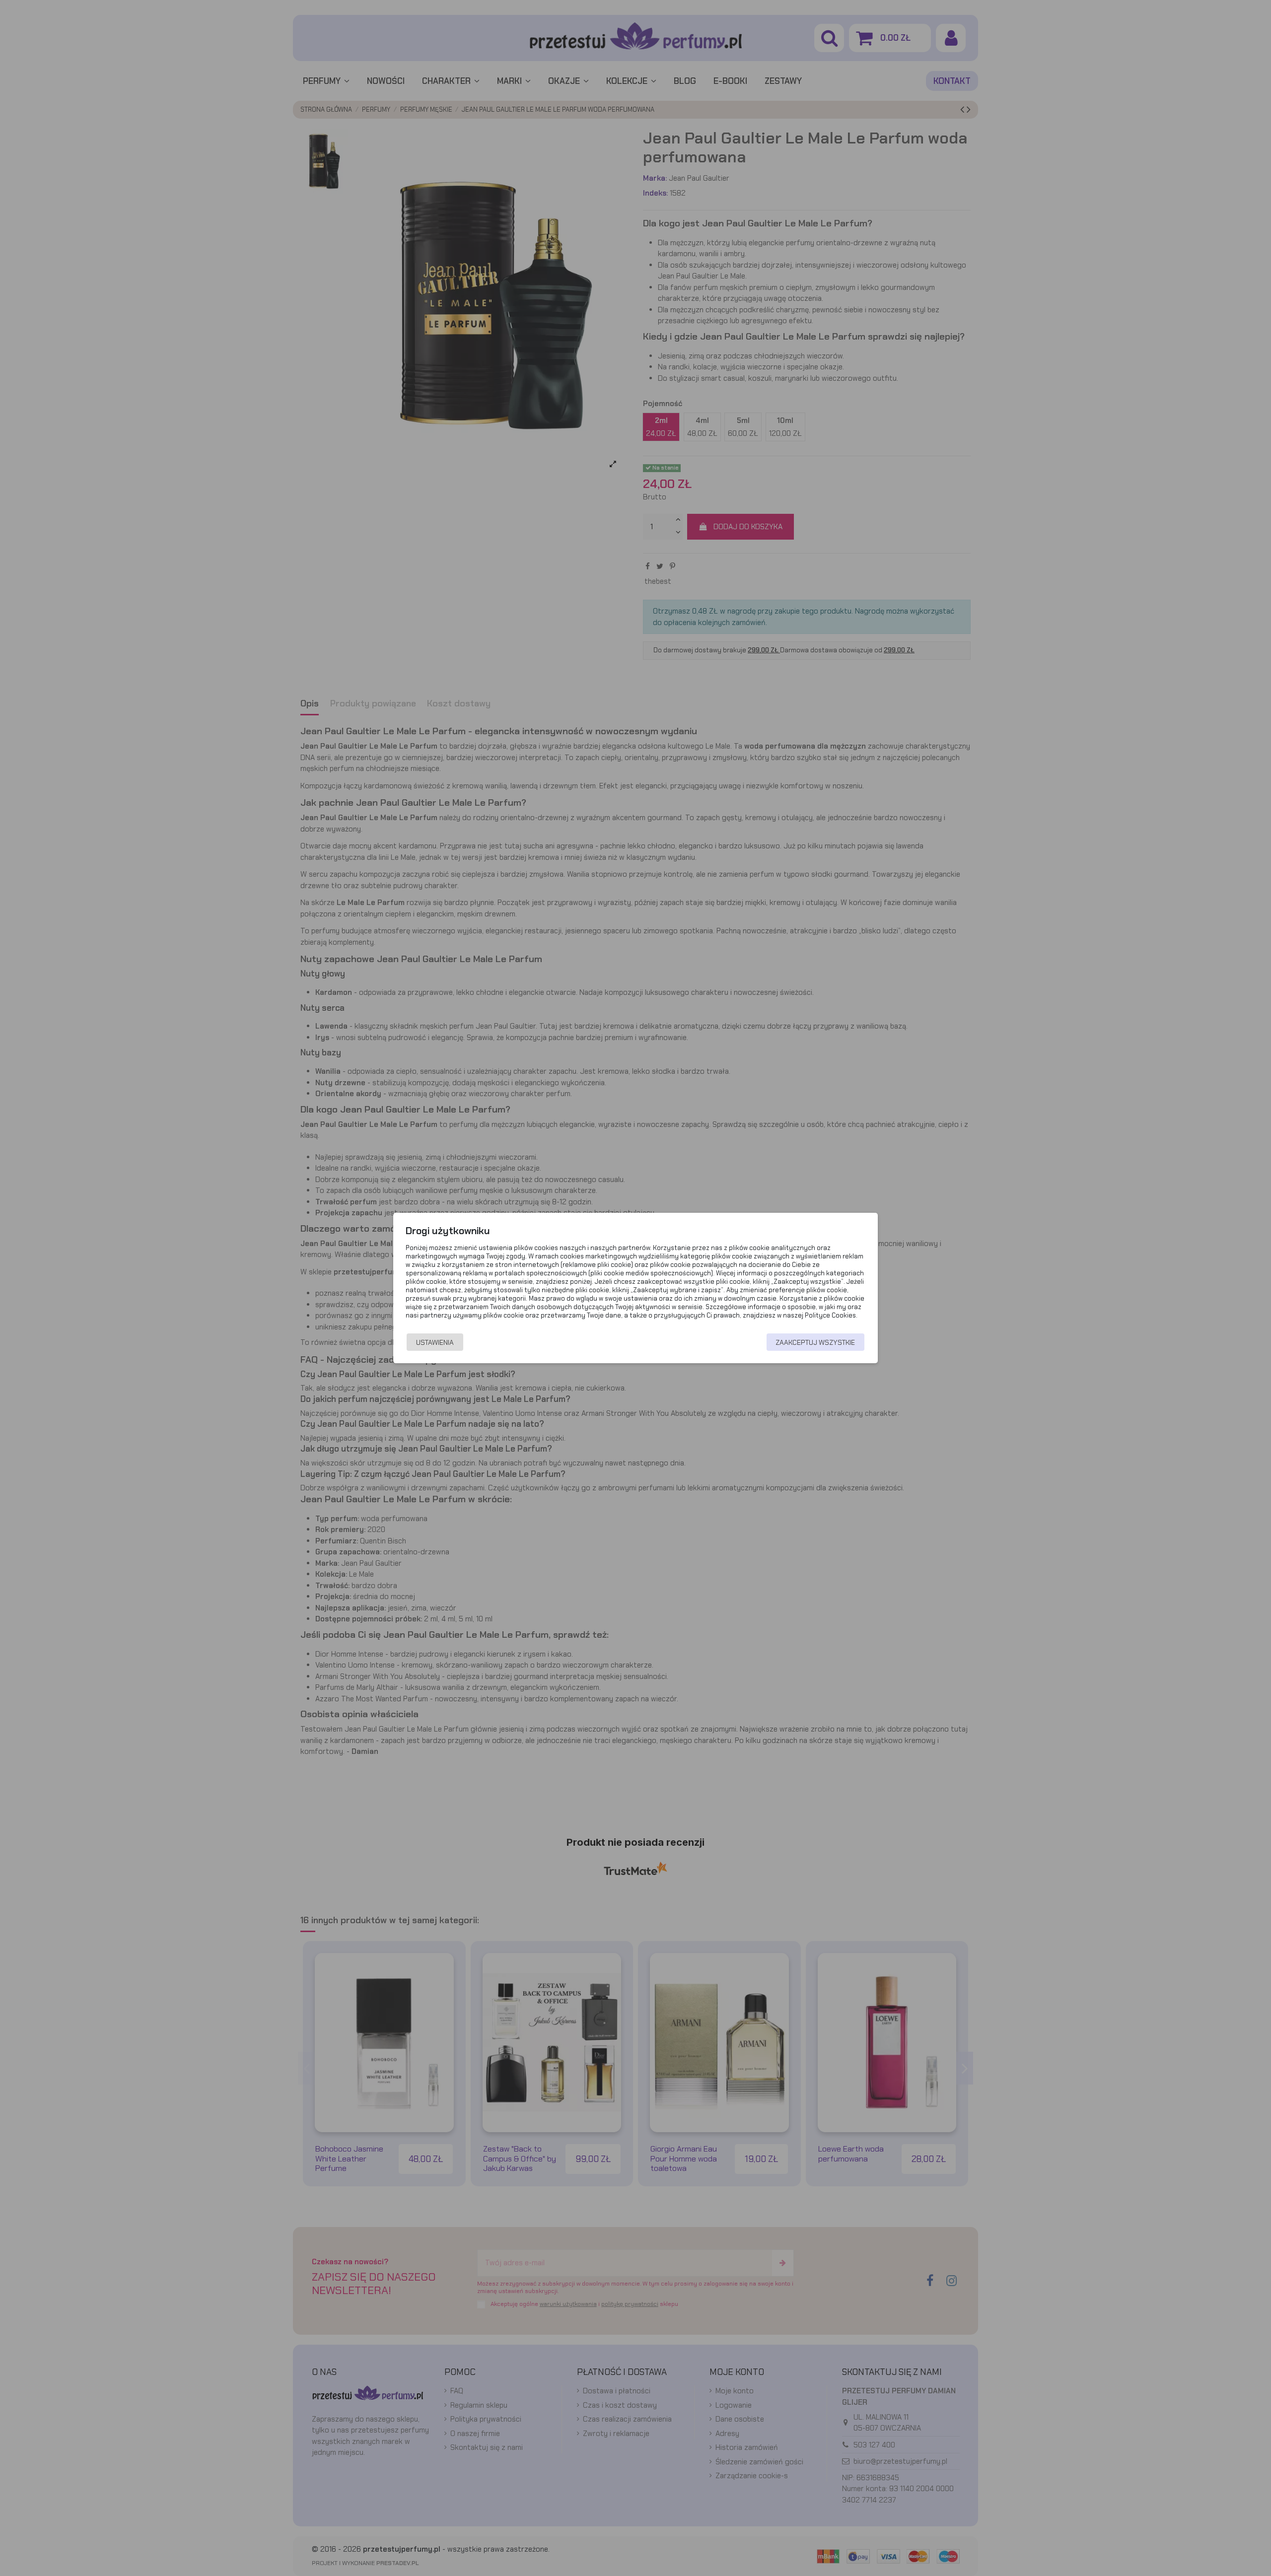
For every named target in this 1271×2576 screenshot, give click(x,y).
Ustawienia (435, 1342)
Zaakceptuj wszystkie (815, 1342)
